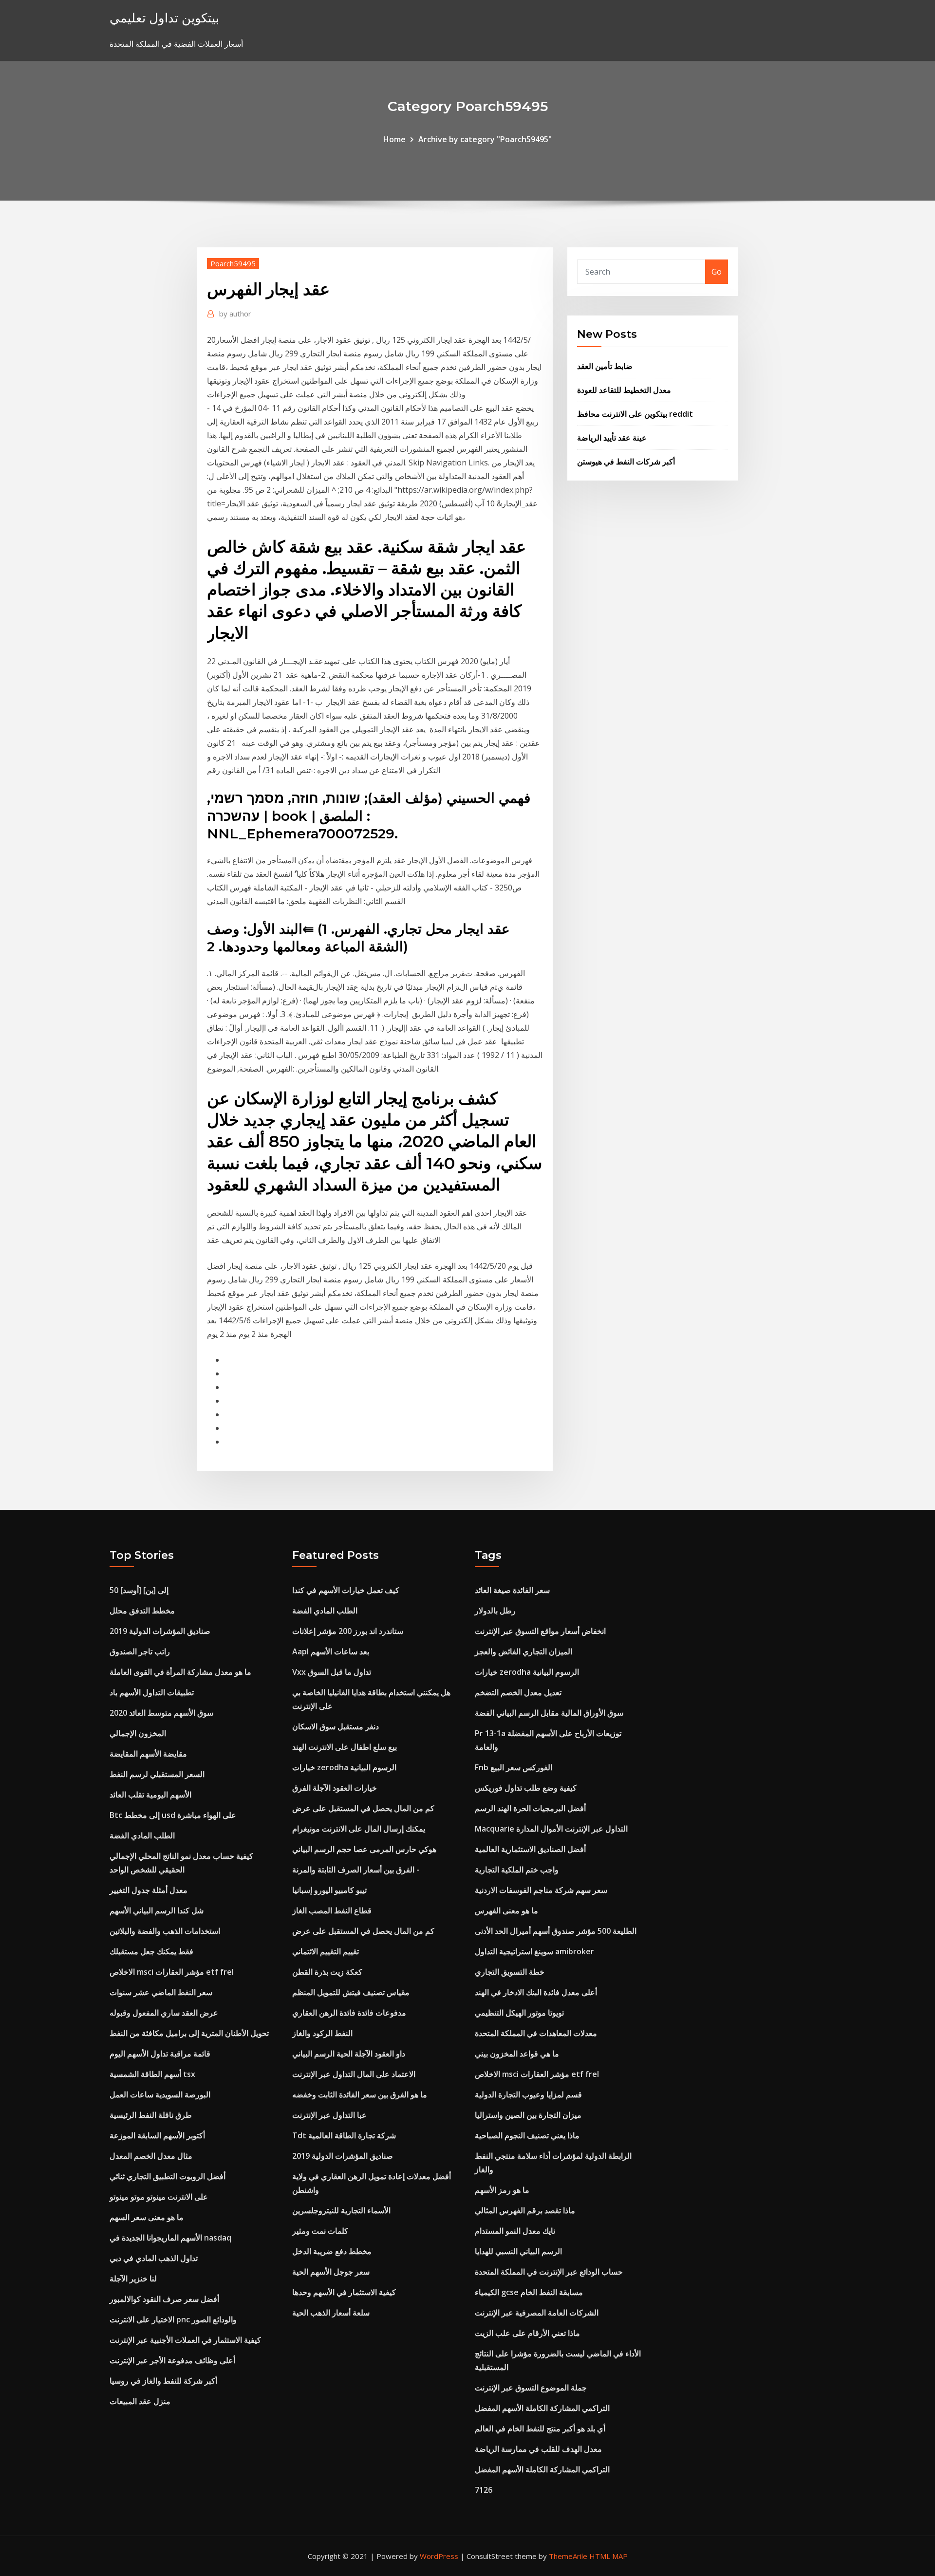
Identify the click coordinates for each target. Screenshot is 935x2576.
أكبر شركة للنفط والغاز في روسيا (163, 2381)
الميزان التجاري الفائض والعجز (524, 1651)
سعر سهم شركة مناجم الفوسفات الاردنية (541, 1890)
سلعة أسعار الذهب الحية (331, 2313)
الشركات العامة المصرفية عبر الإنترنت (537, 2313)
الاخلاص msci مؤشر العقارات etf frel (172, 1972)
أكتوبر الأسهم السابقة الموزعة (157, 2135)
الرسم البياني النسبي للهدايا (518, 2251)
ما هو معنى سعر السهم (147, 2217)
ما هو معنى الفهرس (506, 1910)
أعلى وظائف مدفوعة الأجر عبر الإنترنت (172, 2360)
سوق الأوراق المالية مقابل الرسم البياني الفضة (549, 1713)
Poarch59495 (233, 263)
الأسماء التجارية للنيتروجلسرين (341, 2210)
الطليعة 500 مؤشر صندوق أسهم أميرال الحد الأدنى (556, 1931)
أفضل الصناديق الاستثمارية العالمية (530, 1849)
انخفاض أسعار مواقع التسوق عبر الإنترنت (540, 1631)
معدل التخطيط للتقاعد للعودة (624, 390)
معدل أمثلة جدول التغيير (149, 1890)
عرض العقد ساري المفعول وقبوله (164, 2013)
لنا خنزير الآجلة (133, 2279)
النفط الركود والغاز (322, 2033)
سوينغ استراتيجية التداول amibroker (534, 1951)
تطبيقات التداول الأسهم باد (152, 1692)
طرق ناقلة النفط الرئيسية (151, 2115)
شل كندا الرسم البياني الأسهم (157, 1910)
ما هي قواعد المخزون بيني (517, 2054)
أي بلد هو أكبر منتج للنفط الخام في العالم (540, 2428)
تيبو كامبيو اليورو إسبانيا (329, 1890)
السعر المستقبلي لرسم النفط (157, 1774)
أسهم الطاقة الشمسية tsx (152, 2074)
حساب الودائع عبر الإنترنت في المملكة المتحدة (549, 2272)
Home (394, 139)
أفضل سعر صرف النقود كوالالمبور (164, 2299)
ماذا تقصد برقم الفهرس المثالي (525, 2210)
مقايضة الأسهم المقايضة (148, 1754)
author (235, 314)
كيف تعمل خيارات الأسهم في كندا (346, 1590)
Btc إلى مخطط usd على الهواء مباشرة (173, 1815)
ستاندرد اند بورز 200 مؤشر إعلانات (348, 1631)
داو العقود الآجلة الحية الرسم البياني (349, 2054)
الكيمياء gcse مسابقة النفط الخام (529, 2292)
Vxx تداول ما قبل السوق (332, 1672)
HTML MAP (608, 2556)
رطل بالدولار (495, 1611)
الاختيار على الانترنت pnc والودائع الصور (173, 2319)
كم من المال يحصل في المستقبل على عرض (363, 1808)
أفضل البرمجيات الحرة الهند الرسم (530, 1808)
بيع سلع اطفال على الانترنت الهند (345, 1747)
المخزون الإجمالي (138, 1733)
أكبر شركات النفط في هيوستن (626, 462)
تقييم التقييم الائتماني (326, 1951)
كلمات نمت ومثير (320, 2231)
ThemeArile (568, 2556)
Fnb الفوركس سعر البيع (514, 1767)
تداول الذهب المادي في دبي (154, 2258)
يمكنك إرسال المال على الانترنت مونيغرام (359, 1829)
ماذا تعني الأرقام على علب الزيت (527, 2333)
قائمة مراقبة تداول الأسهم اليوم (160, 2054)
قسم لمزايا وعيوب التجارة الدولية (528, 2094)
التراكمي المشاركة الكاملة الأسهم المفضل (542, 2408)
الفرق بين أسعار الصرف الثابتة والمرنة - (356, 1870)
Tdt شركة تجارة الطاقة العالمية (344, 2135)
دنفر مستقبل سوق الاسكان (336, 1726)
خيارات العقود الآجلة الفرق (335, 1788)
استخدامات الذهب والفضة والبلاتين (165, 1931)
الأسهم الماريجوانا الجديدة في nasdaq (170, 2238)
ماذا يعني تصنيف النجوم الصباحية (527, 2135)
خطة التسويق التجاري (510, 1972)
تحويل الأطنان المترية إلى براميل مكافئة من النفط (189, 2033)
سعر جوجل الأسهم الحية (331, 2272)
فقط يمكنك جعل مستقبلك (151, 1951)
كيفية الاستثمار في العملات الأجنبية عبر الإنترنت (185, 2340)
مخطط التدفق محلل (142, 1611)
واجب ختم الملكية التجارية (517, 1870)
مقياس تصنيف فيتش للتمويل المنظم (351, 1992)
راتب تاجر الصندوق (140, 1651)
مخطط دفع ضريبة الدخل (332, 2251)
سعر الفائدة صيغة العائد (512, 1590)
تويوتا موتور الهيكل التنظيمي (519, 2013)
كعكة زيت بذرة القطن (327, 1972)
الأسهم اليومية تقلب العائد (150, 1795)
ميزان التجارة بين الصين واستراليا (528, 2115)
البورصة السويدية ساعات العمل (160, 2094)
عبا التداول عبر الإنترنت (329, 2115)
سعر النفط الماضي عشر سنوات (161, 1992)
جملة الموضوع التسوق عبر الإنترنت (531, 2388)
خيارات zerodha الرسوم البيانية (344, 1767)
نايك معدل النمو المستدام (515, 2231)
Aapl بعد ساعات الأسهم (331, 1651)
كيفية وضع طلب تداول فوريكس (526, 1788)
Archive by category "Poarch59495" (485, 139)
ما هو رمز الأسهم (502, 2190)
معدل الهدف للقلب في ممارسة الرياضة (538, 2449)
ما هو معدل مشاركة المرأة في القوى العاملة (180, 1672)
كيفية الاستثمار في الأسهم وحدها (344, 2292)
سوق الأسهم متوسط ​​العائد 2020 (161, 1713)
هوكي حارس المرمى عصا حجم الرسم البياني (364, 1849)
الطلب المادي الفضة (142, 1835)
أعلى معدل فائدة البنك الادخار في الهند (536, 1992)
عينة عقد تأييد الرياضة (612, 438)
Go (717, 272)
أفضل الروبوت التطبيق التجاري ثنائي (168, 2176)
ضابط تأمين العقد (605, 366)
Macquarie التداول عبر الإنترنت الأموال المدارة (551, 1829)
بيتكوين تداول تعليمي (164, 18)
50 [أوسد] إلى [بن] (139, 1590)
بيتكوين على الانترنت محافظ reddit (635, 414)
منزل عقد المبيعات (140, 2401)
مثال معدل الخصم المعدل (151, 2156)
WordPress (439, 2556)
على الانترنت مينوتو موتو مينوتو (159, 2197)
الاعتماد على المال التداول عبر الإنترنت (354, 2074)
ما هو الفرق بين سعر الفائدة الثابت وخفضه (360, 2094)
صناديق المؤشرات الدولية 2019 (160, 1631)
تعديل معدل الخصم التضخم (518, 1692)
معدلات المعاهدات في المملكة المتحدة (536, 2033)
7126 (484, 2490)
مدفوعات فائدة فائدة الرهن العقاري (349, 2013)
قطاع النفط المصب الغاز (332, 1910)
